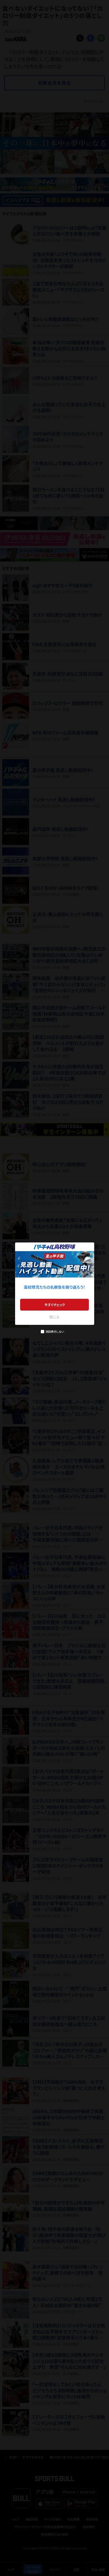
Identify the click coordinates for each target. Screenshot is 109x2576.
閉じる (54, 1317)
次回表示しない (55, 1331)
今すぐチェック (55, 1305)
